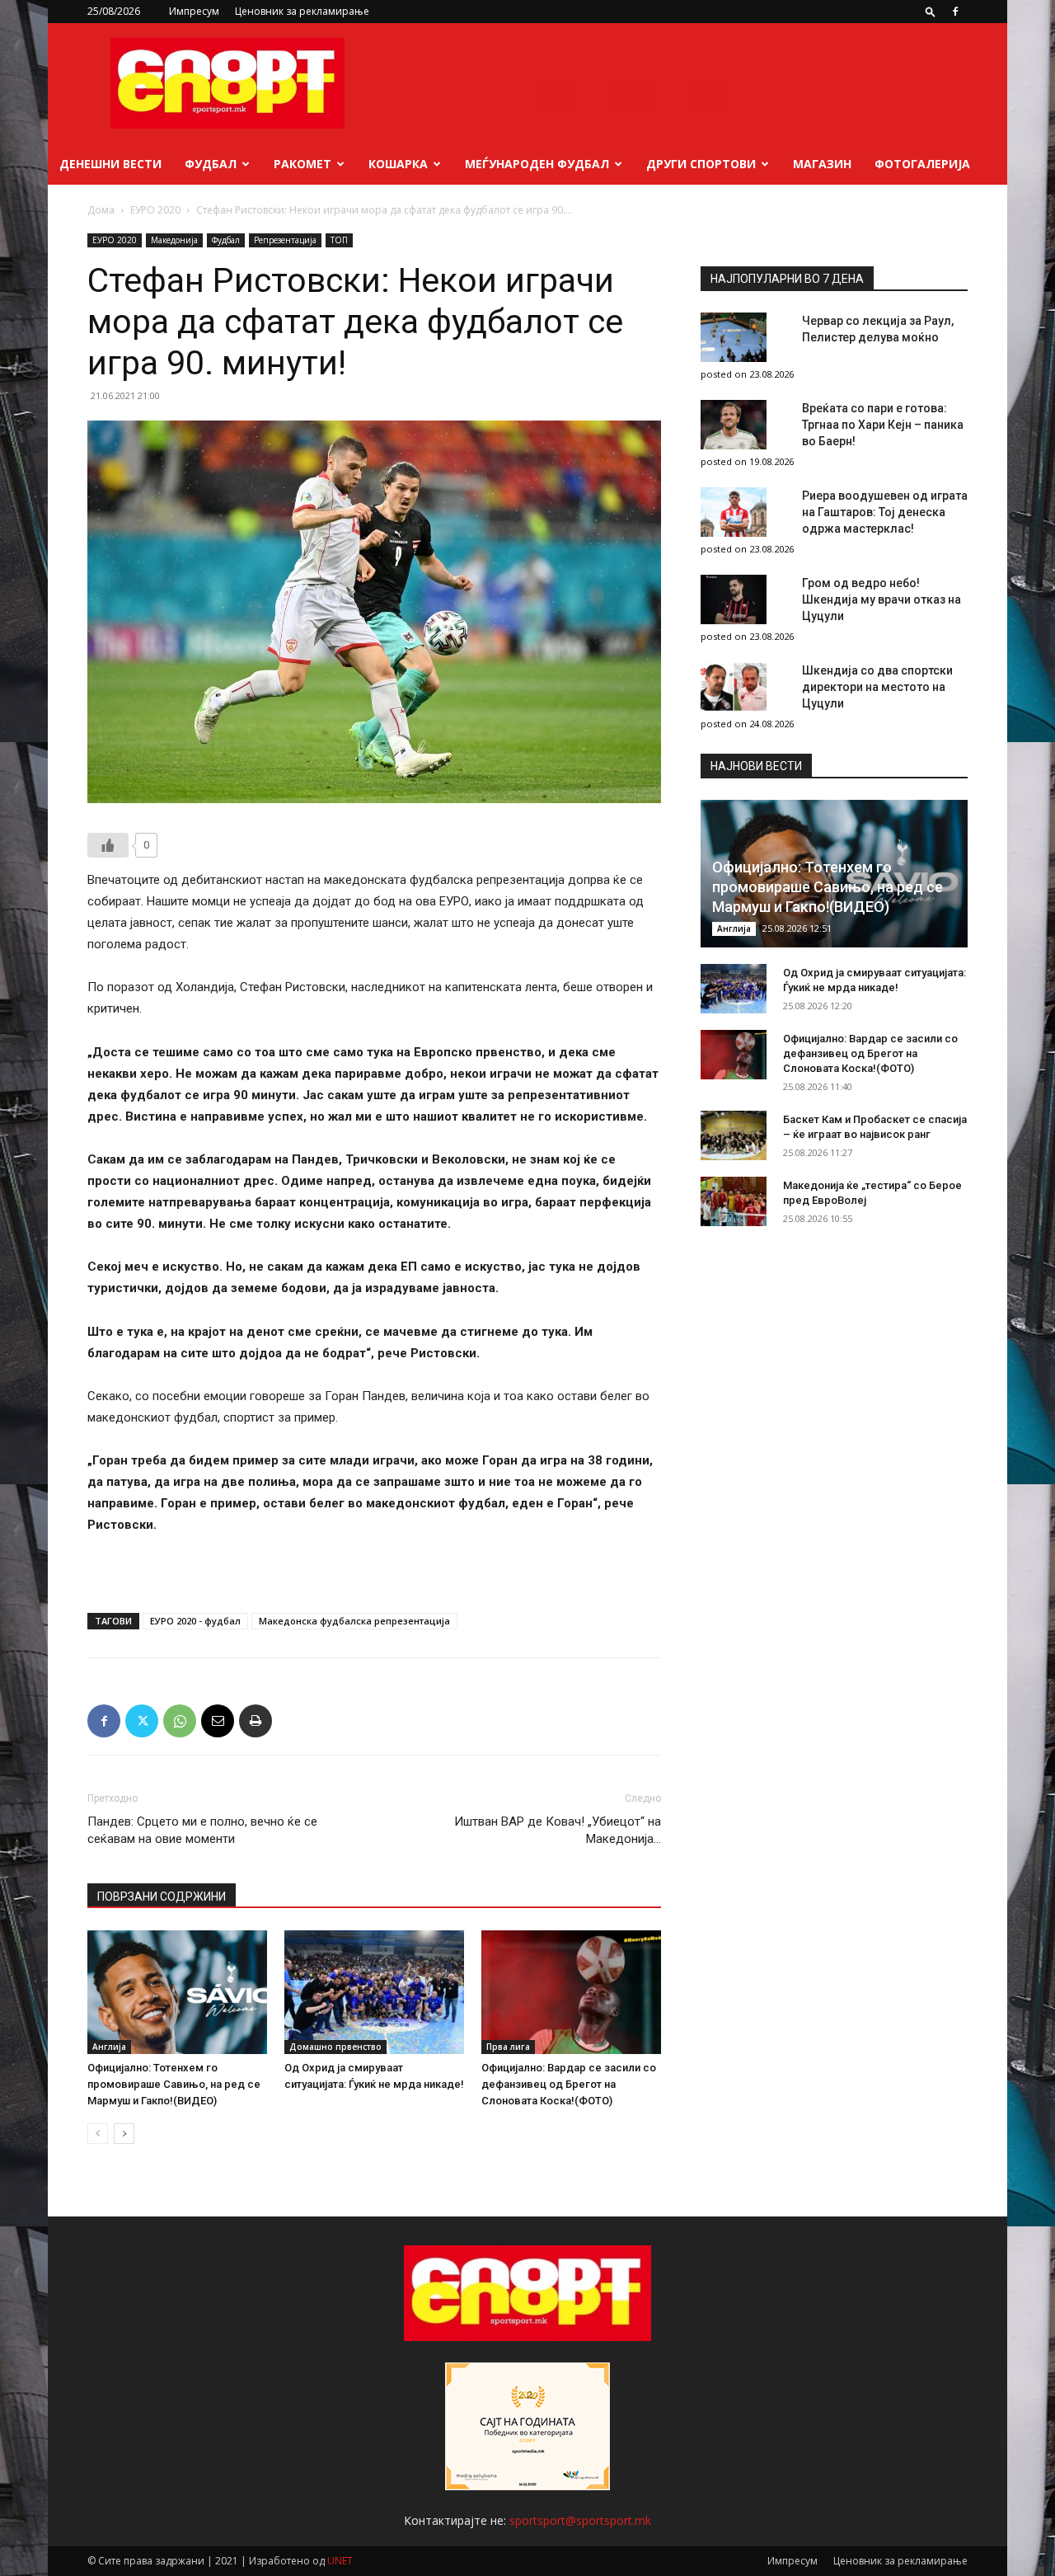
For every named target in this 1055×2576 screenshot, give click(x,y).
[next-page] (124, 2134)
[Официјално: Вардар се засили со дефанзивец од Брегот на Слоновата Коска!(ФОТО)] (571, 1992)
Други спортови (701, 164)
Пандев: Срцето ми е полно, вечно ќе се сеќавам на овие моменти (202, 1830)
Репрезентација (285, 240)
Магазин (822, 164)
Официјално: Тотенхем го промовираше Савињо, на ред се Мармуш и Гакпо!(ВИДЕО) (174, 2084)
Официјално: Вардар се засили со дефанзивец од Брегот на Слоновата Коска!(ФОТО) (569, 2084)
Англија (109, 2047)
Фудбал (211, 164)
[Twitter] (142, 1721)
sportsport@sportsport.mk (580, 2520)
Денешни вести (110, 164)
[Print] (256, 1721)
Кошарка (398, 164)
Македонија (174, 240)
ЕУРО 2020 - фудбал (195, 1621)
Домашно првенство (335, 2047)
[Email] (218, 1721)
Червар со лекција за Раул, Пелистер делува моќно (878, 329)
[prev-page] (98, 2134)
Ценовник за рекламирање (302, 11)
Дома (101, 210)
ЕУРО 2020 (155, 210)
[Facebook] (955, 12)
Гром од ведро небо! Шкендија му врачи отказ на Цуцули (882, 599)
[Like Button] (108, 845)
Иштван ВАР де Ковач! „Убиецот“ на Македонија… (558, 1830)
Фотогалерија (922, 164)
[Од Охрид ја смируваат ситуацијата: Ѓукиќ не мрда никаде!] (374, 1992)
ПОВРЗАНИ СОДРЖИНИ (162, 1897)
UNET (340, 2561)
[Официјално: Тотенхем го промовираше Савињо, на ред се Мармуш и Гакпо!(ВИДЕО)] (177, 1992)
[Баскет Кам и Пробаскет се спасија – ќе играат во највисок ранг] (734, 1135)
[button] (931, 11)
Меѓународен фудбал (537, 164)
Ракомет (302, 164)
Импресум (194, 11)
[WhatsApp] (180, 1721)
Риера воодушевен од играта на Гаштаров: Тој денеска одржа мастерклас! (885, 512)
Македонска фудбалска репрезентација (354, 1621)
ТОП (339, 240)
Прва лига (508, 2047)
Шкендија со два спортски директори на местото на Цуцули (877, 687)
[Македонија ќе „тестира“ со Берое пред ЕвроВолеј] (734, 1201)
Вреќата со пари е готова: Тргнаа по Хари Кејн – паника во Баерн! (883, 425)
